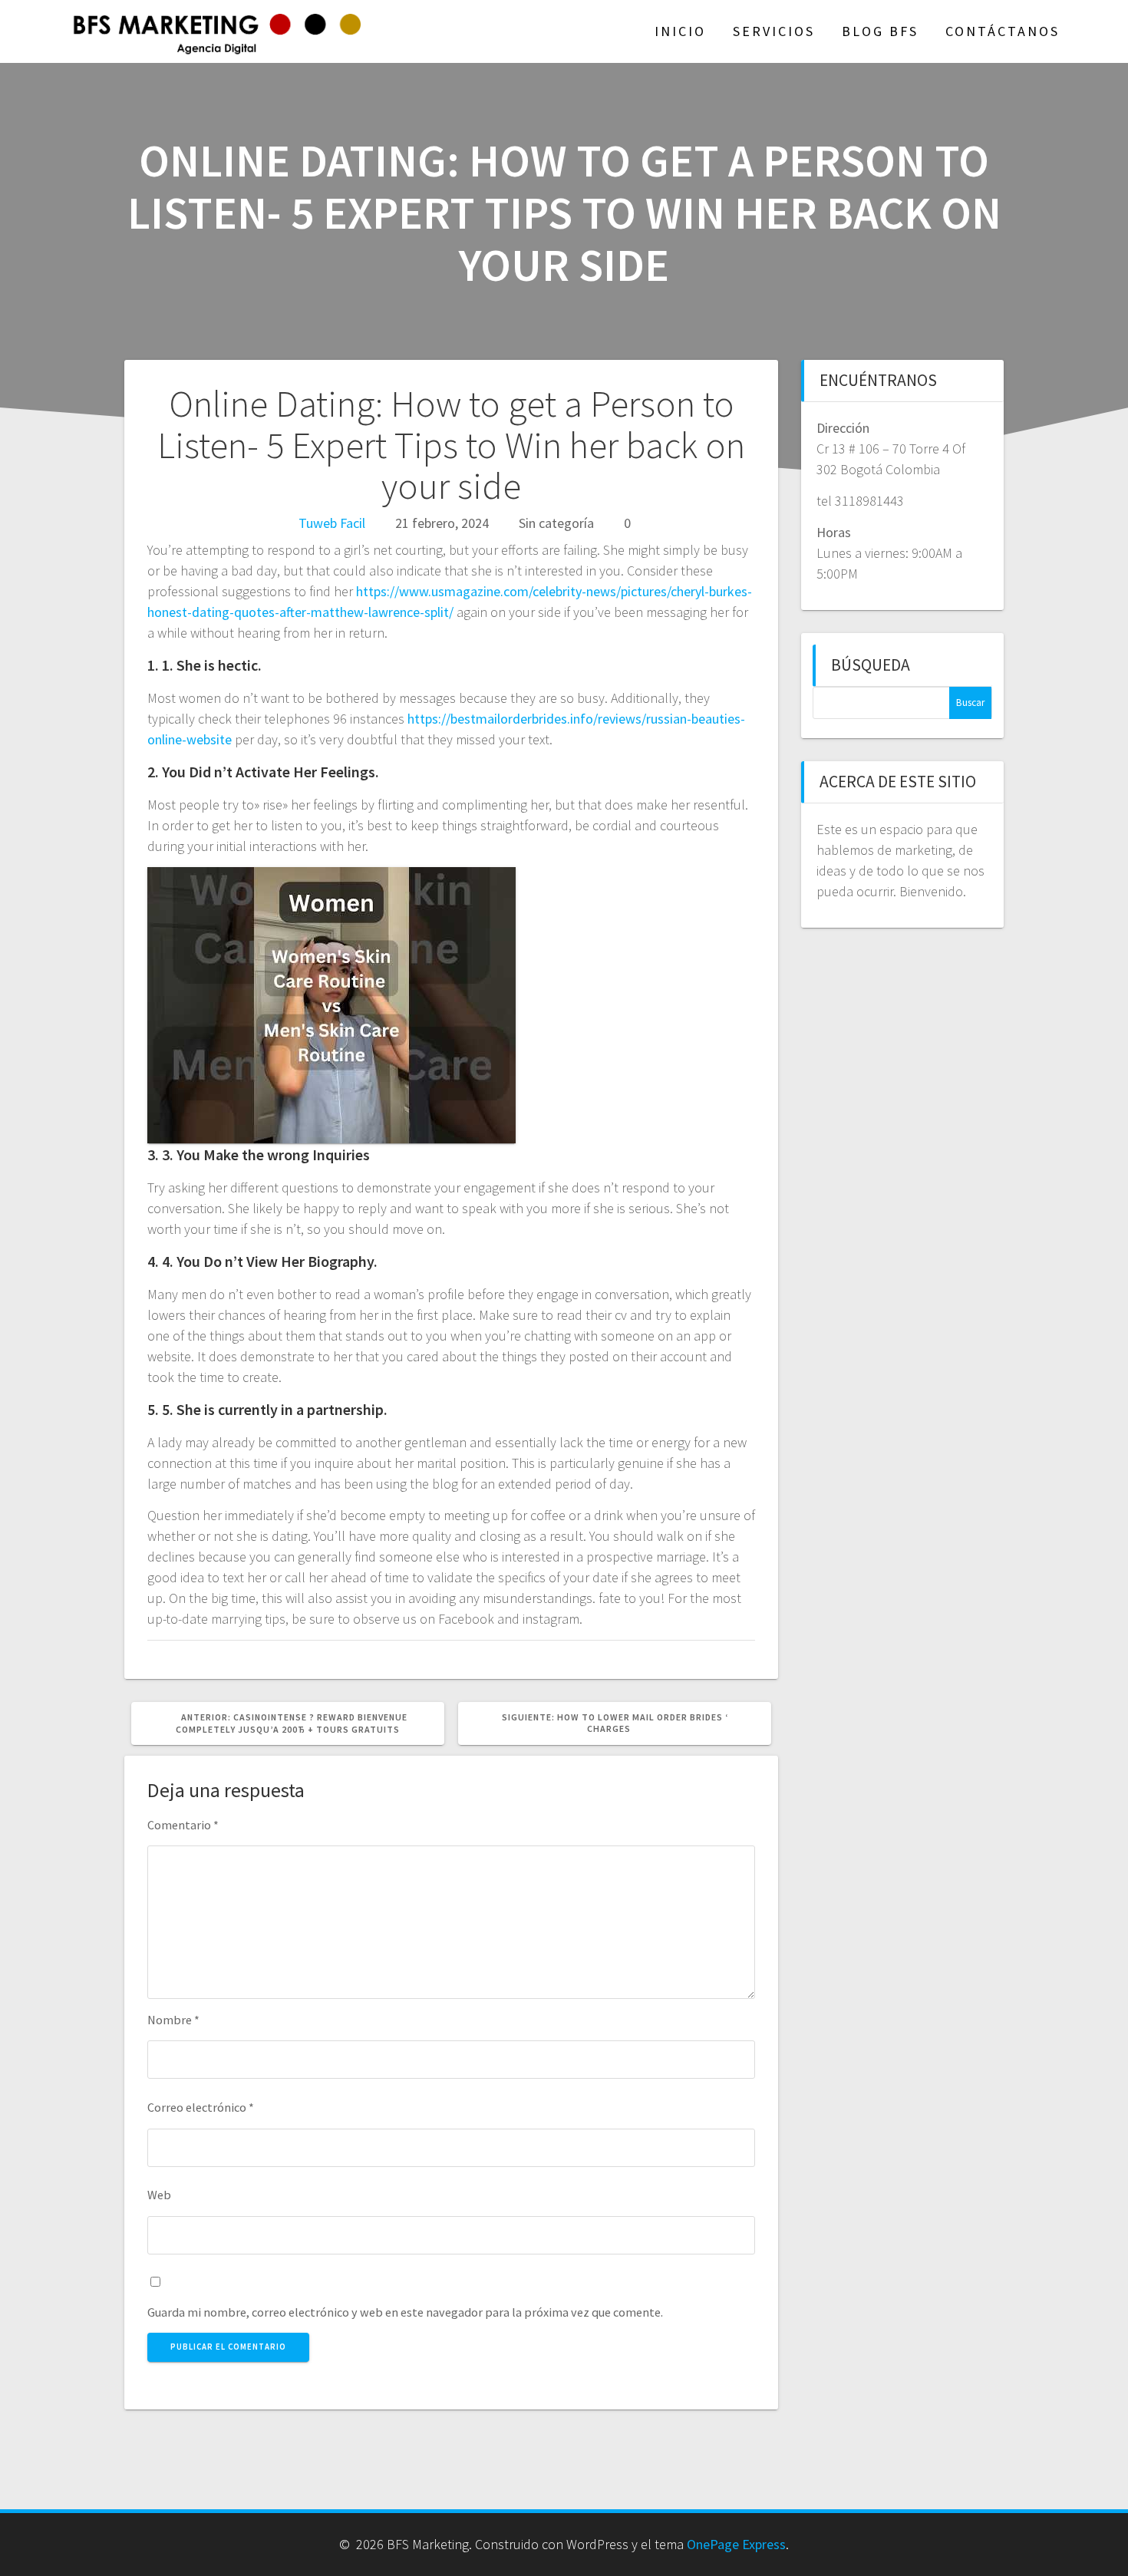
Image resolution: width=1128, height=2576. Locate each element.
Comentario (183, 1825)
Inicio (680, 31)
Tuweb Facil (332, 523)
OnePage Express (736, 2544)
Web (159, 2195)
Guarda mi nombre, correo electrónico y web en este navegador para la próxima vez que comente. (405, 2312)
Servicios (774, 31)
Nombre (173, 2020)
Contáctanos (1003, 31)
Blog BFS (880, 31)
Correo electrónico (201, 2107)
